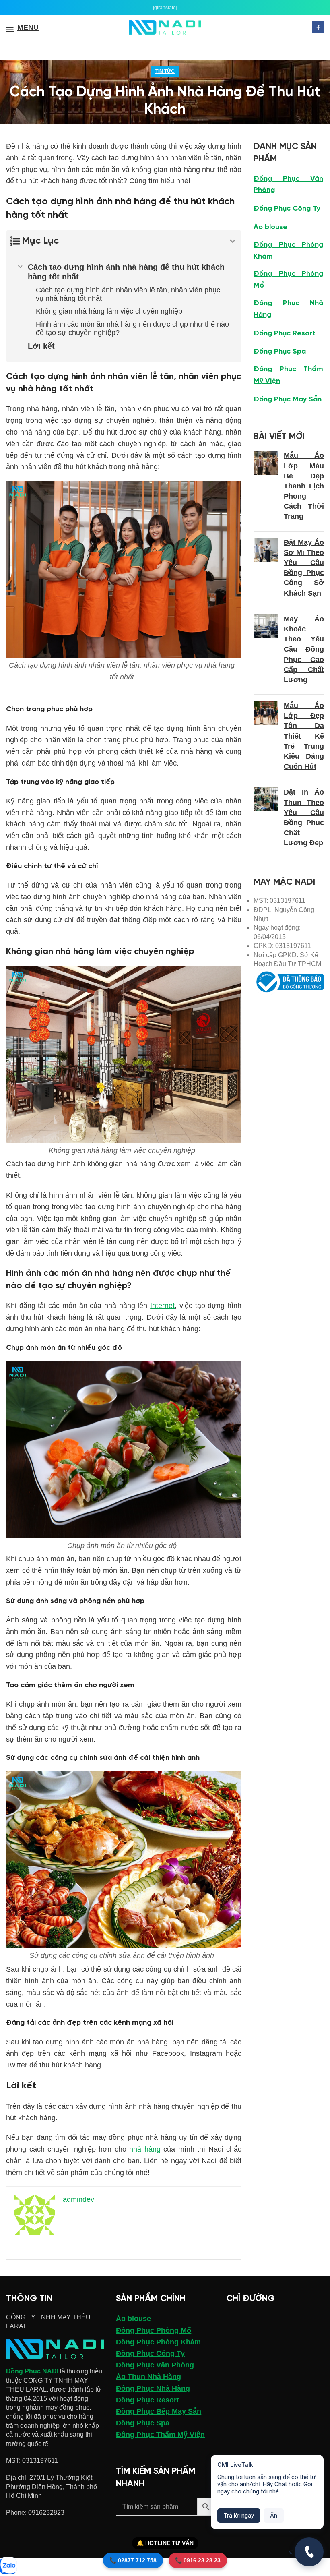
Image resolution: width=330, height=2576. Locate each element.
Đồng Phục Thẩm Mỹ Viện (288, 375)
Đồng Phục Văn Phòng (288, 185)
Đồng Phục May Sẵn (288, 400)
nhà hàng (145, 2149)
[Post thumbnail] (266, 488)
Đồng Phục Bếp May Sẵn (159, 2411)
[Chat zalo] (8, 2566)
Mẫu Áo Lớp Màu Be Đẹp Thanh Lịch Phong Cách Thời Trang (304, 486)
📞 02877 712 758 (133, 2560)
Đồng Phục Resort (285, 334)
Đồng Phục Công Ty (287, 209)
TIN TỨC (165, 71)
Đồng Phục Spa (280, 352)
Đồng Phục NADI (32, 2371)
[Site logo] (165, 27)
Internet (162, 1306)
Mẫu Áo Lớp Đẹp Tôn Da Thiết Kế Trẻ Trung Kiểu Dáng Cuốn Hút (304, 736)
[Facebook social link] (318, 27)
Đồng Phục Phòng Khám (288, 251)
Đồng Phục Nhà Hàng (288, 309)
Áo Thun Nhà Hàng (148, 2377)
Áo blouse (270, 227)
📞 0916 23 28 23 (198, 2560)
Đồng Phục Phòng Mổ (288, 280)
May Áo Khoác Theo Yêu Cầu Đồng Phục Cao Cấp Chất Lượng (304, 649)
